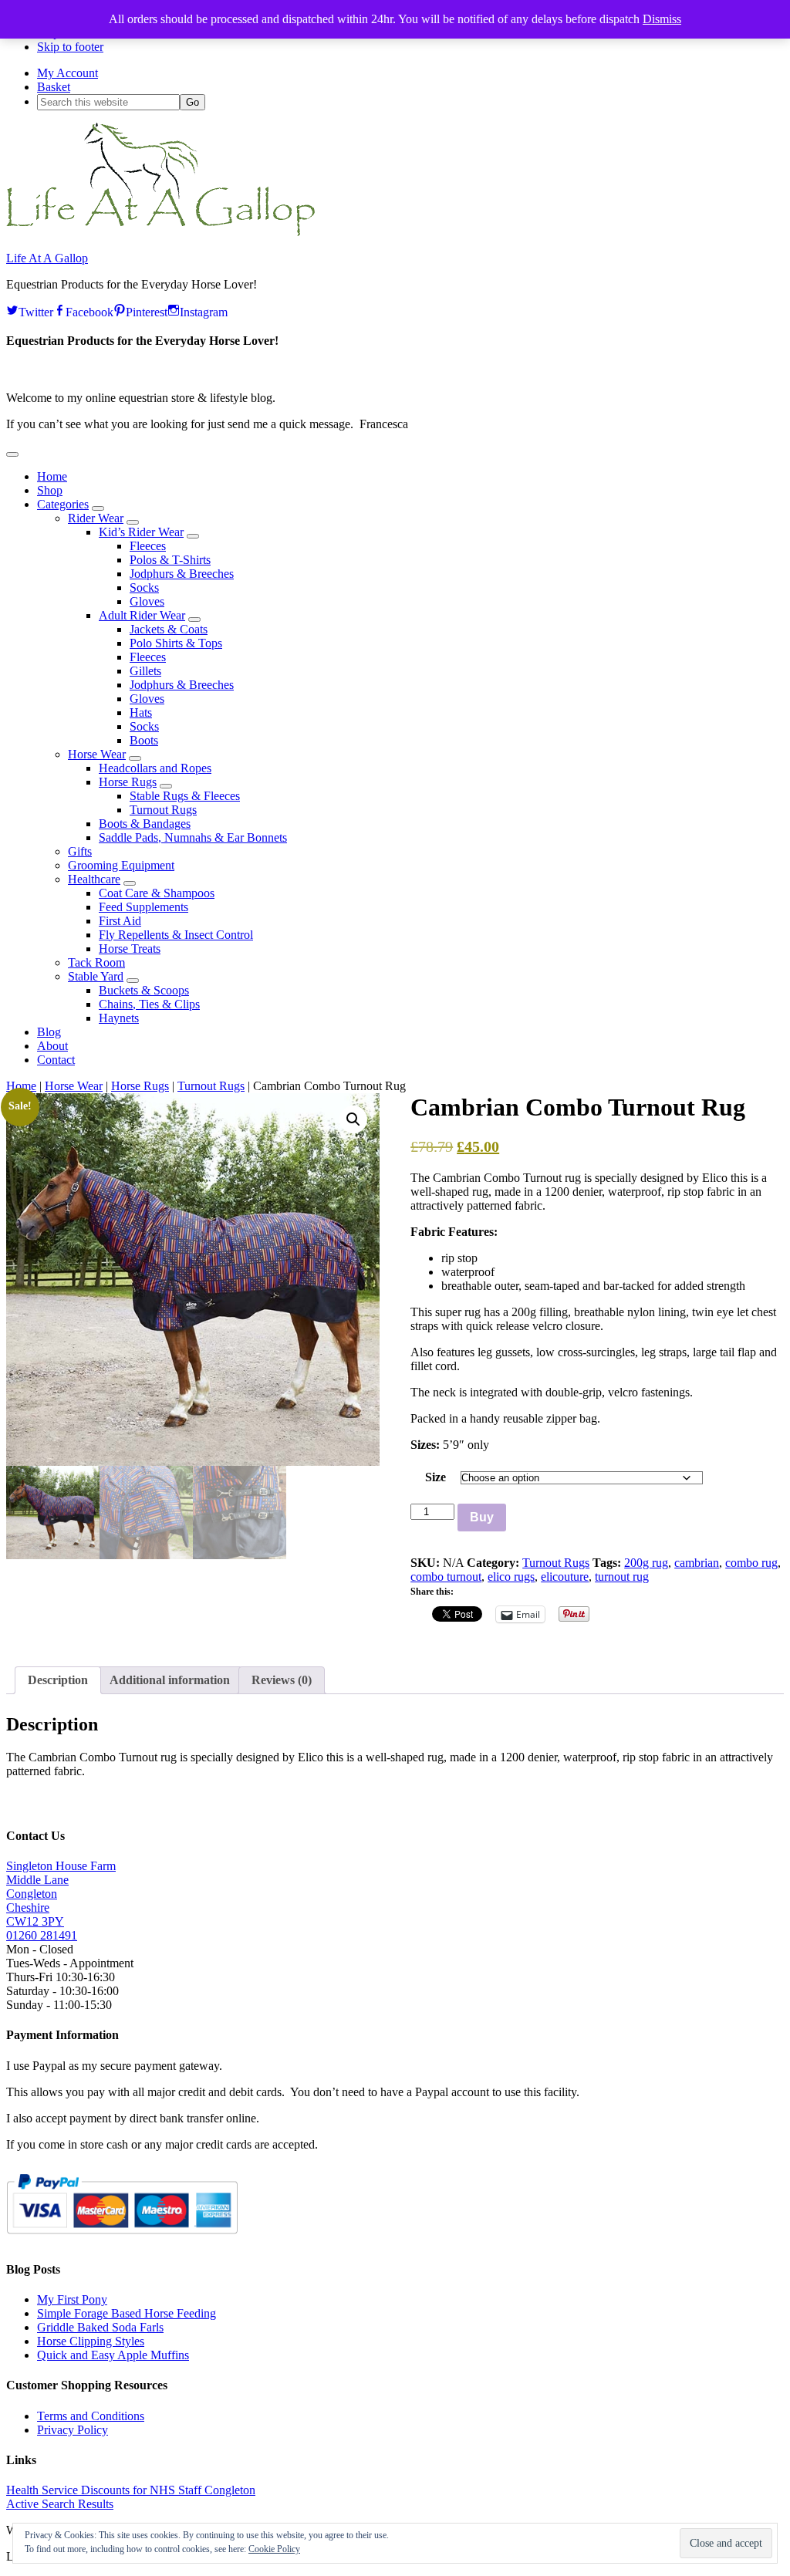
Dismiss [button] (662, 19)
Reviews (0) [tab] (282, 1680)
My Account (68, 73)
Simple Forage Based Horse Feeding (127, 2313)
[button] (12, 454)
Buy (482, 1517)
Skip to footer (70, 47)
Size (436, 1477)
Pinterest (147, 310)
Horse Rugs (140, 1086)
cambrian (697, 1563)
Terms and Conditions (91, 2416)
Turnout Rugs (211, 1086)
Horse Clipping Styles (91, 2341)
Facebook (89, 310)
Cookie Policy (274, 2549)
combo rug (751, 1563)
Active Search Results (60, 2504)
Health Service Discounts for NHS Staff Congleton (131, 2490)
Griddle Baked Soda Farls (100, 2327)
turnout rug (622, 1577)
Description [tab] (58, 1680)
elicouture (565, 1577)
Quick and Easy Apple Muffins (113, 2355)
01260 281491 (42, 1935)
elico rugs (511, 1577)
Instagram (204, 310)
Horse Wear (74, 1086)
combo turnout (446, 1577)
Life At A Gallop (47, 258)
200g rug (646, 1563)
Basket (54, 87)
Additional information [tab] (170, 1680)
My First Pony (72, 2299)
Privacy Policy (73, 2430)
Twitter (36, 310)
